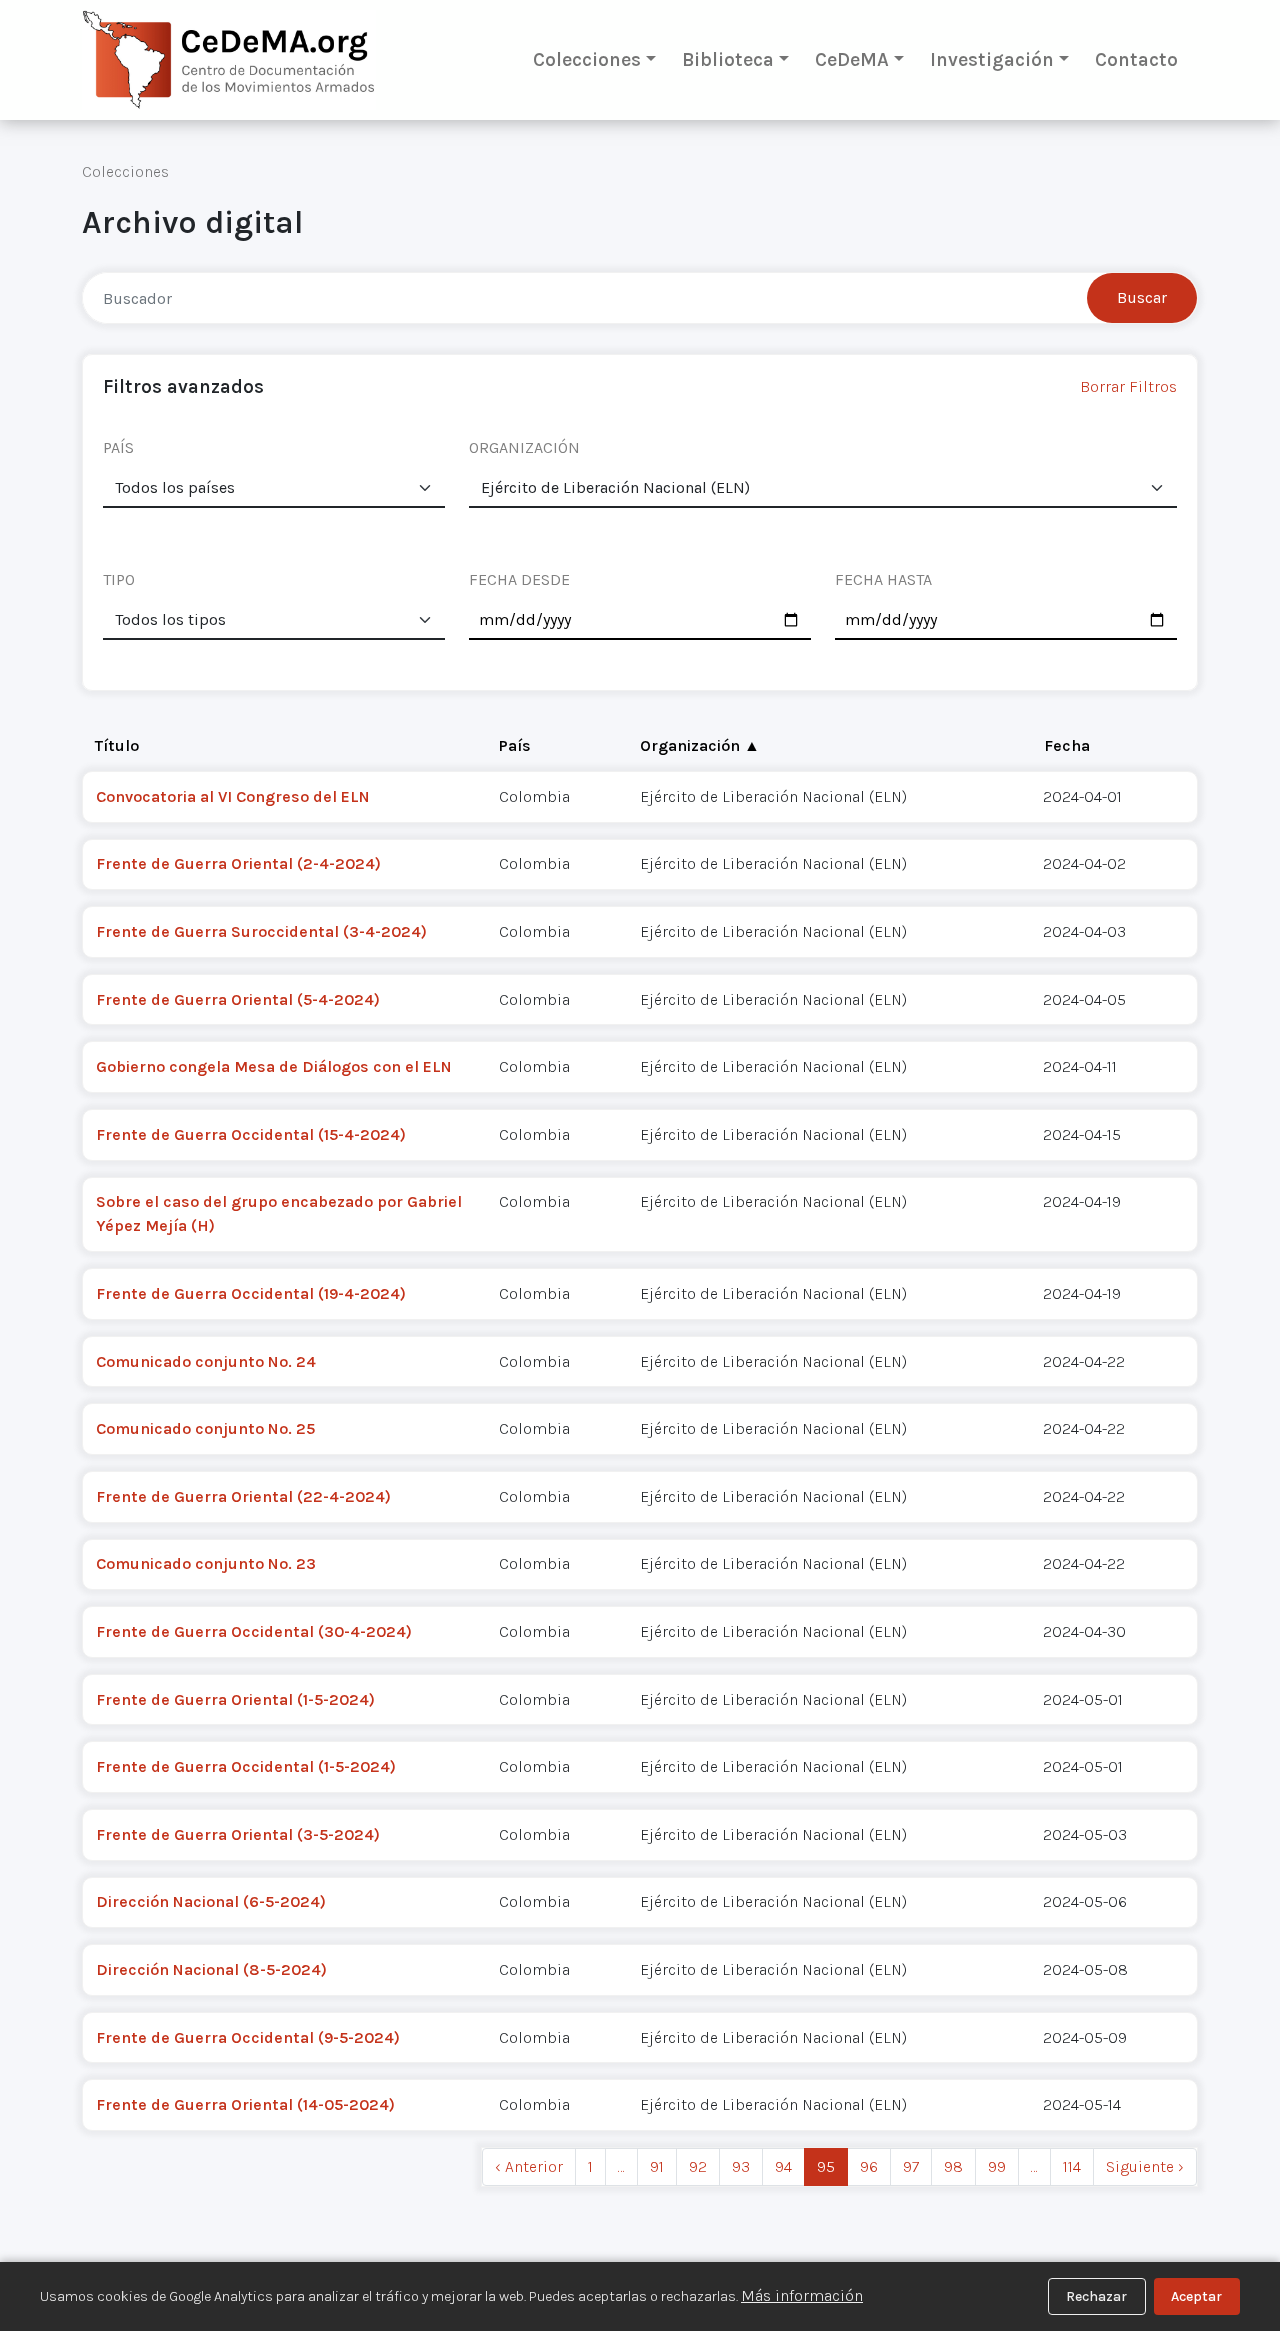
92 (698, 2166)
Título (117, 745)
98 (953, 2166)
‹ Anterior (529, 2166)
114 (1072, 2166)
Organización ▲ (700, 745)
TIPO (119, 579)
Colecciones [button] (587, 59)
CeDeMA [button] (852, 59)
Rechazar (1096, 2296)
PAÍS (118, 447)
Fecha (1067, 745)
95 (826, 2166)
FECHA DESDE (519, 579)
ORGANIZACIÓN (524, 447)
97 (911, 2166)
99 (997, 2166)
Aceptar (1196, 2296)
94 (783, 2166)
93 (741, 2166)
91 (657, 2166)
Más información (802, 2295)
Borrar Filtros (1128, 386)
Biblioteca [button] (728, 59)
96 (869, 2166)
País (515, 745)
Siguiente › (1145, 2166)
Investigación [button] (992, 59)
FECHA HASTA (883, 579)
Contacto (1136, 59)
